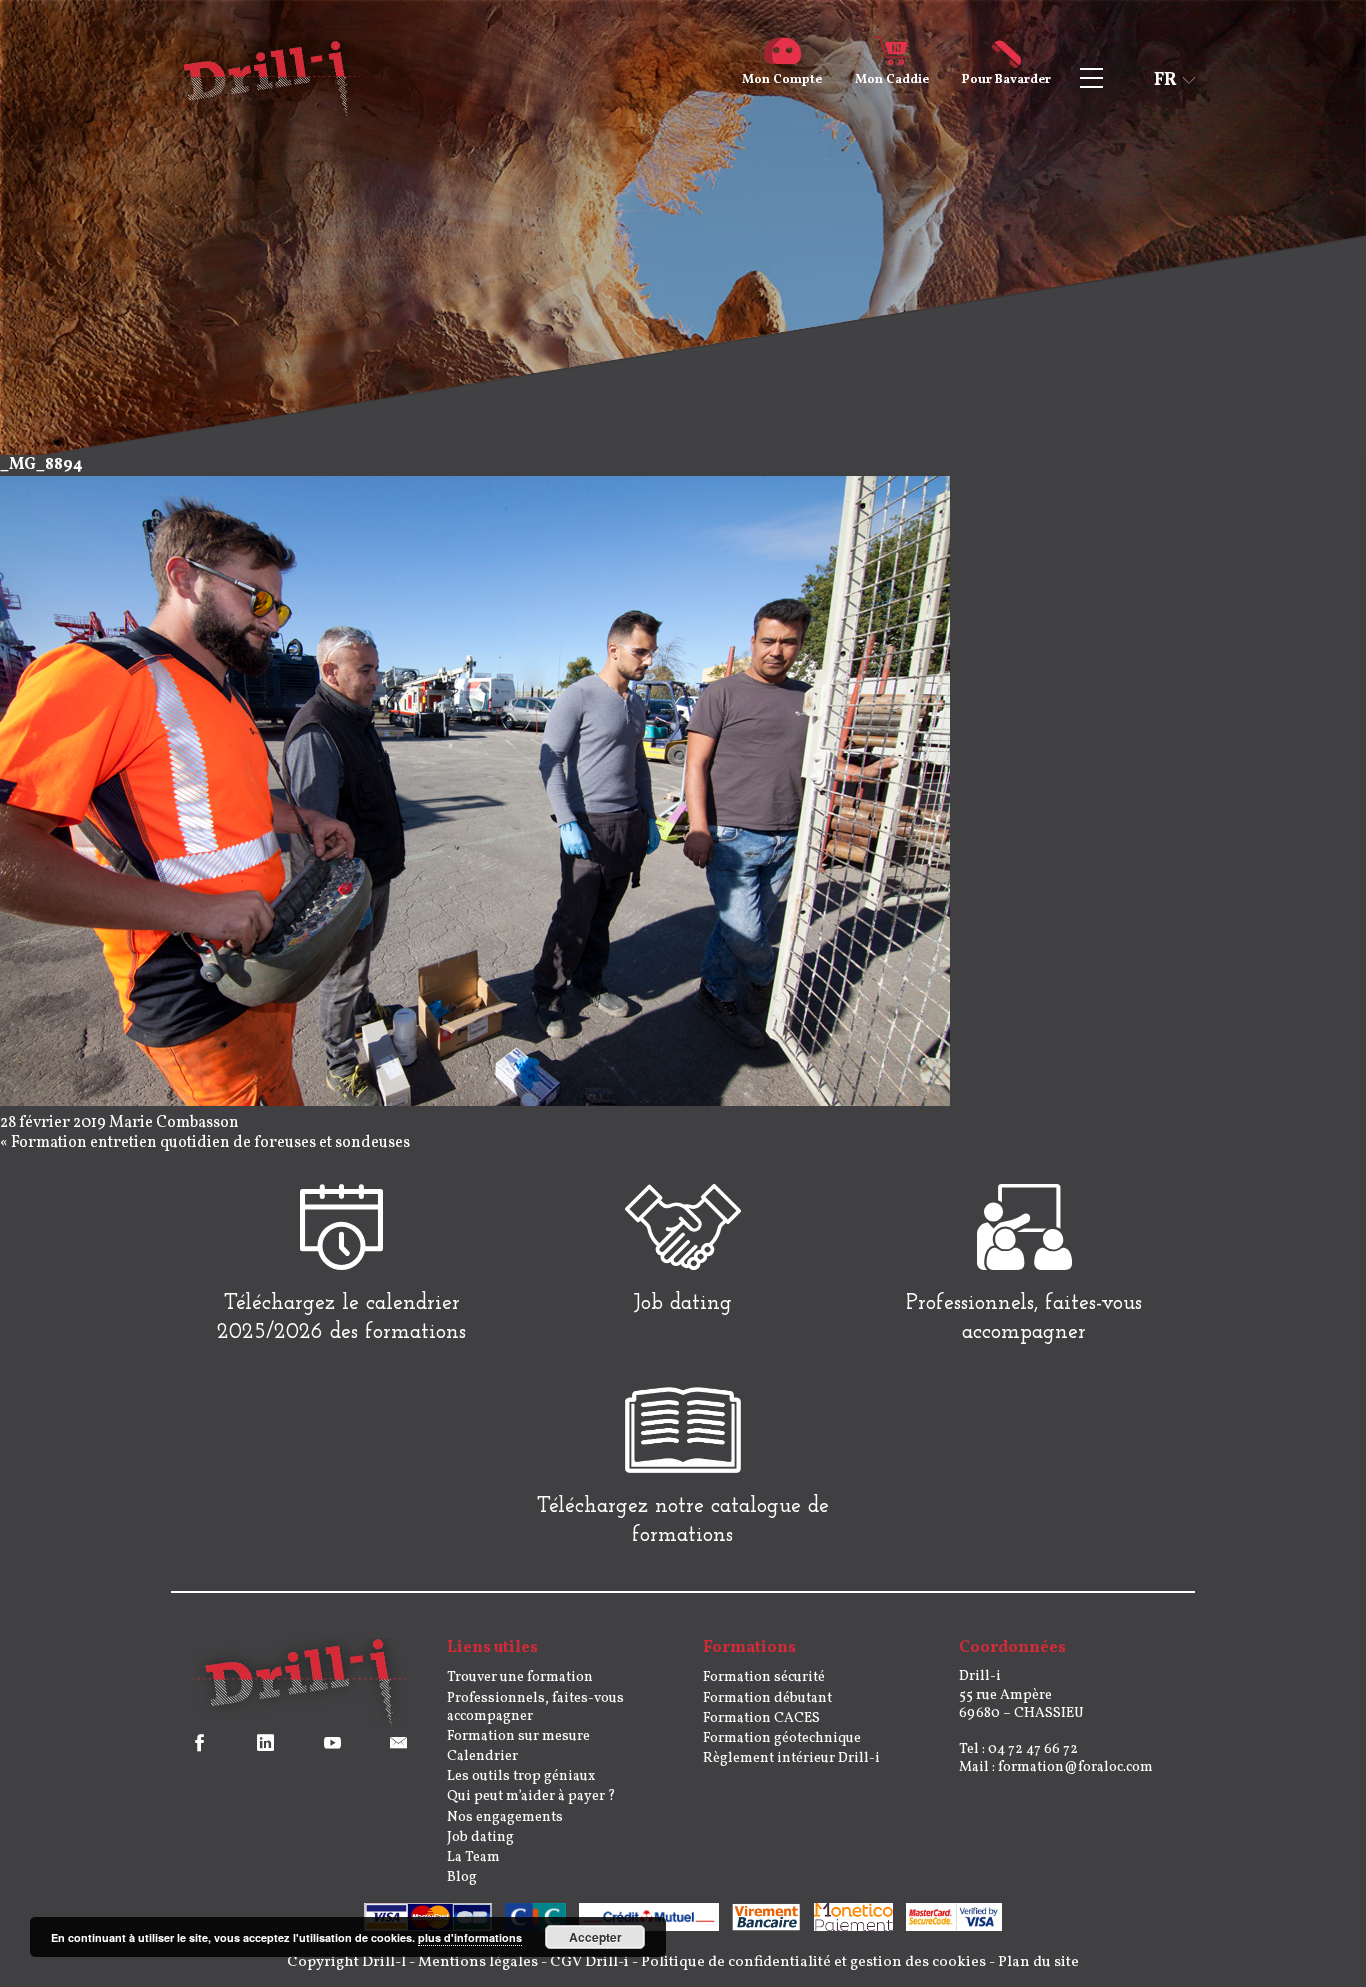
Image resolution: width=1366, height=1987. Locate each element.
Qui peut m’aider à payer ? (531, 1796)
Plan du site (1038, 1962)
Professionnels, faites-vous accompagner (535, 1707)
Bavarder (1006, 80)
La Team (473, 1857)
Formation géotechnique (782, 1738)
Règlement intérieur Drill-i (791, 1758)
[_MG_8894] (475, 1102)
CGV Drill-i (589, 1962)
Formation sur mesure (518, 1736)
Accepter (595, 1937)
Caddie (892, 80)
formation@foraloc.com (1075, 1767)
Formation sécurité (764, 1677)
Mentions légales (478, 1962)
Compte (782, 80)
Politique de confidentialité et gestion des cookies (813, 1962)
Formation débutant (767, 1698)
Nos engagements (505, 1817)
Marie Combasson (174, 1123)
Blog (462, 1877)
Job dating (480, 1837)
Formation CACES (761, 1718)
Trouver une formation (520, 1677)
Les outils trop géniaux (521, 1776)
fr (1165, 80)
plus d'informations (470, 1937)
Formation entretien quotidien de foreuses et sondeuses (210, 1143)
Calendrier (482, 1756)
